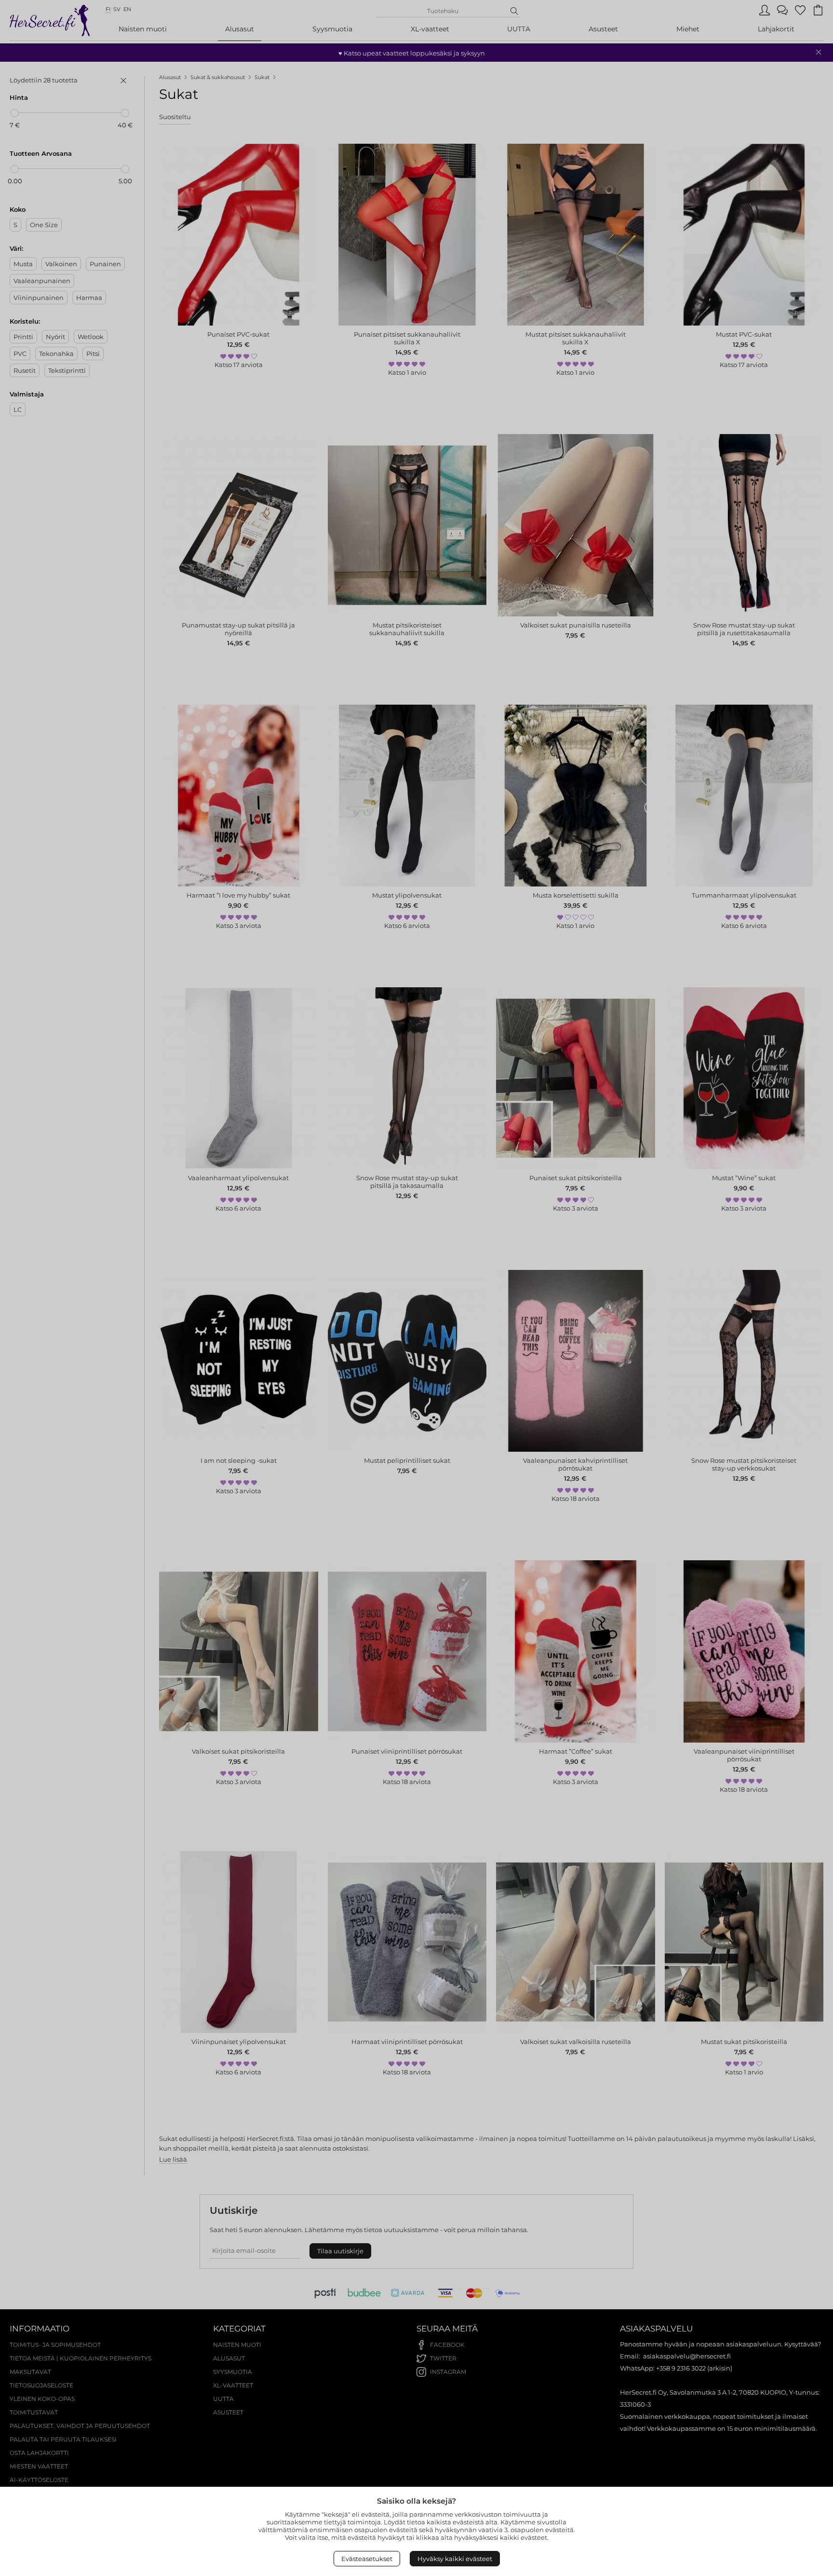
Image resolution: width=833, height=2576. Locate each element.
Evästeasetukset (367, 2559)
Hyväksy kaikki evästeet (455, 2559)
